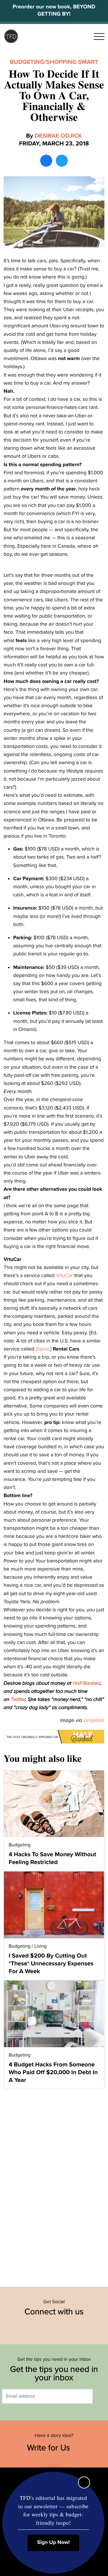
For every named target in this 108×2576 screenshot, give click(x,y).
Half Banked (87, 1683)
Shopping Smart (72, 62)
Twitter (18, 1699)
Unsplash (94, 1720)
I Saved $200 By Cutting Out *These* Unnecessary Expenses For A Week (51, 1964)
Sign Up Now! (54, 2543)
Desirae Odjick (58, 136)
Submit (101, 2396)
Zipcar (42, 1349)
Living (41, 1946)
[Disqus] (54, 2185)
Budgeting (27, 62)
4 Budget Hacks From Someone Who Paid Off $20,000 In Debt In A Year (53, 2072)
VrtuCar (65, 1275)
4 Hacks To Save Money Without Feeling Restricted (52, 1858)
